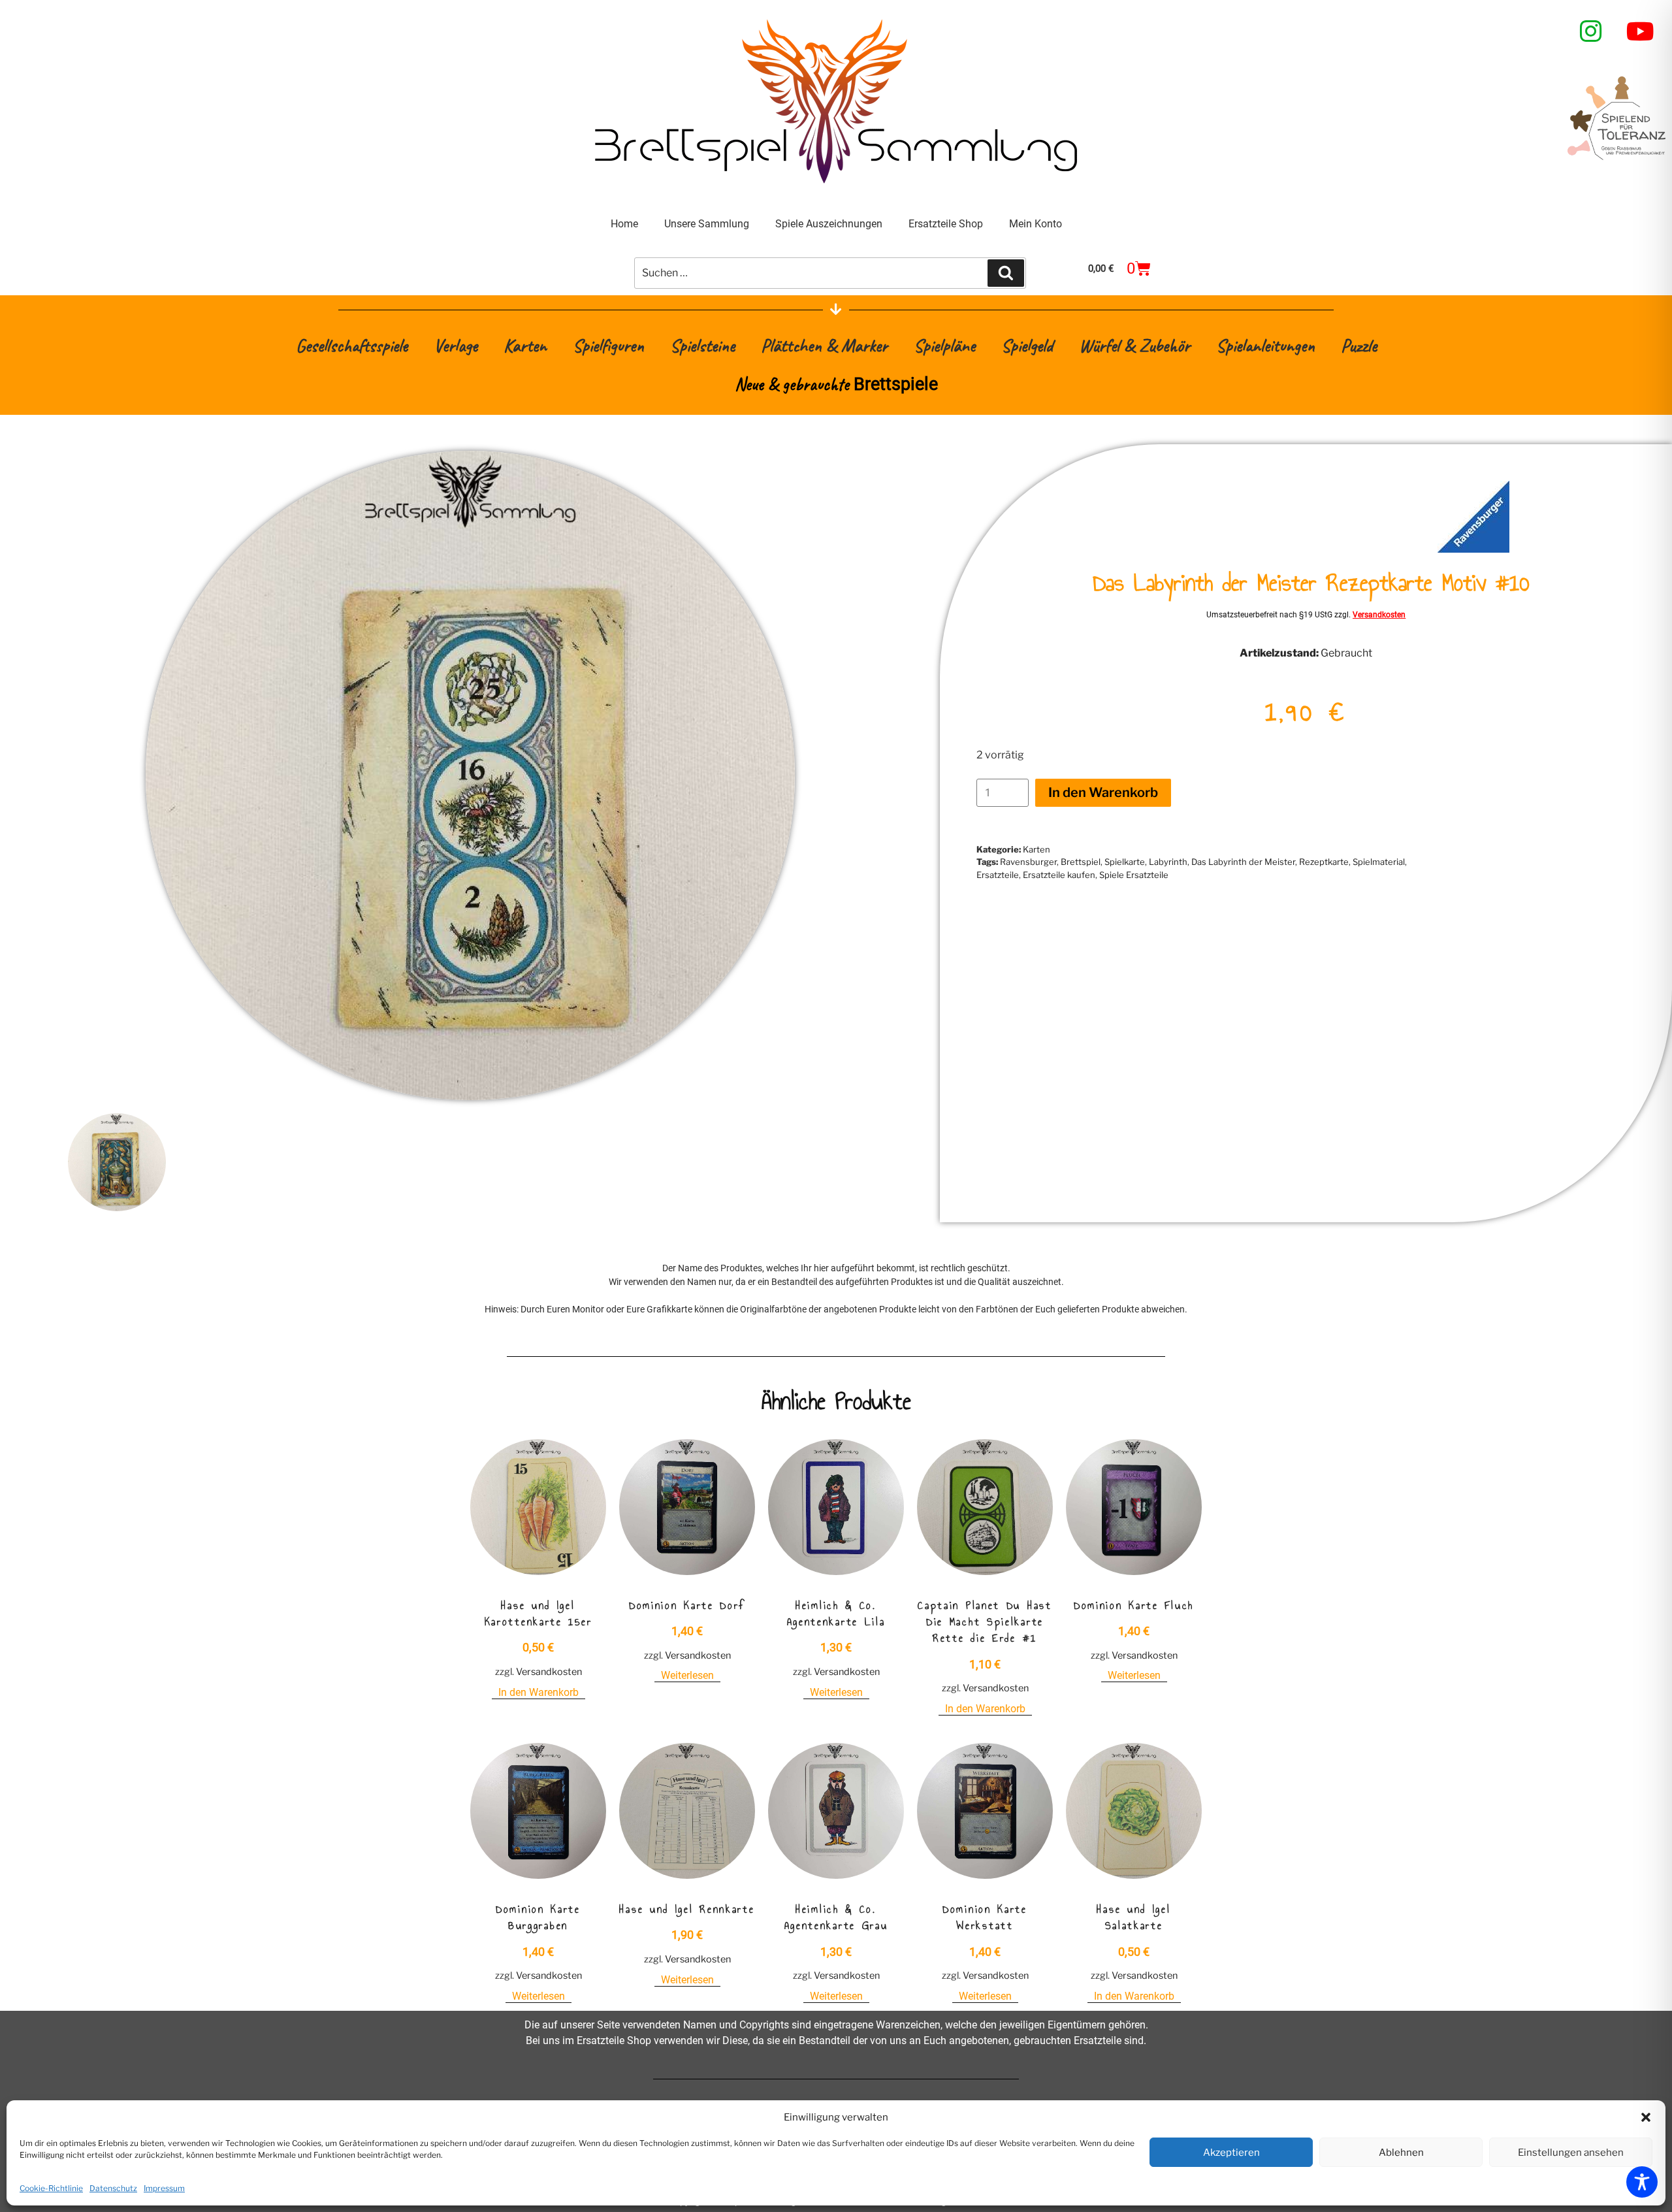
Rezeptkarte (1324, 862)
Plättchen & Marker (824, 345)
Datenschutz (113, 2188)
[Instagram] (1591, 31)
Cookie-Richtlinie (51, 2188)
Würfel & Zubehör (1134, 345)
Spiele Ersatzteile (1134, 875)
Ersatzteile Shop (946, 224)
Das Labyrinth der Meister (1243, 862)
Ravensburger (1028, 862)
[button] (1646, 2117)
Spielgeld (1027, 345)
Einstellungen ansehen (1571, 2153)
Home (624, 224)
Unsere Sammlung (707, 224)
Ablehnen (1401, 2153)
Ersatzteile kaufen (1059, 875)
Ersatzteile (998, 875)
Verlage (456, 345)
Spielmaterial (1379, 862)
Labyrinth (1168, 862)
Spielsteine (702, 345)
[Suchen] (1006, 273)
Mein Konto (1036, 224)
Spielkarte (1125, 862)
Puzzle (1359, 345)
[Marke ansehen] (1473, 549)
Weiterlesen (687, 1675)
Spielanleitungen (1265, 345)
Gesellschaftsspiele (352, 345)
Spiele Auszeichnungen (829, 224)
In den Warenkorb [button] (539, 1692)
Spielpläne (944, 345)
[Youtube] (1641, 31)
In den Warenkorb (1103, 792)
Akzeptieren (1231, 2153)
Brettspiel (1081, 862)
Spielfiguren (608, 345)
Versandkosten (1379, 615)
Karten (525, 345)
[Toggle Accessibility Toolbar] (1642, 2182)
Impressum (164, 2188)
